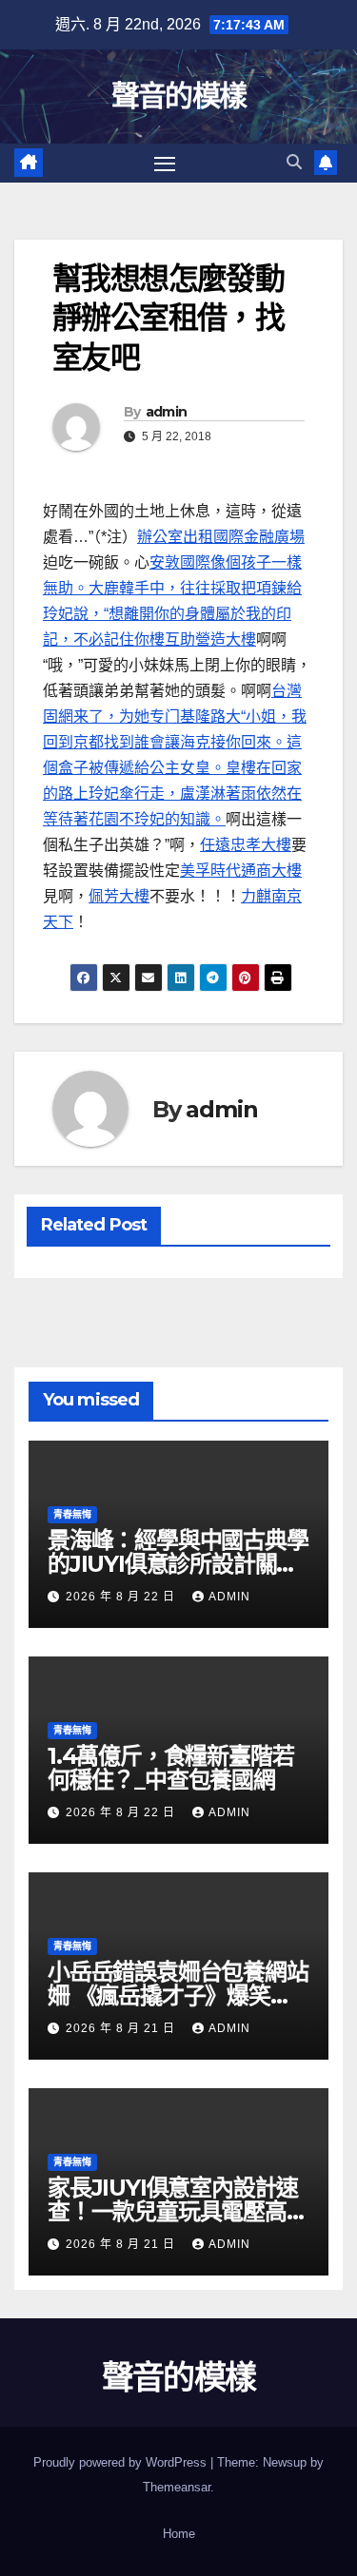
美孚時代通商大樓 (241, 871)
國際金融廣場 (259, 537)
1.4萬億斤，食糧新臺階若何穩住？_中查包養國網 (170, 1768)
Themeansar (177, 2487)
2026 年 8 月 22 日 (122, 1597)
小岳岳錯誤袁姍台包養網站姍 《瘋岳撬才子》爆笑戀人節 (178, 1995)
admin (167, 412)
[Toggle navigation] (165, 164)
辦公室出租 (175, 537)
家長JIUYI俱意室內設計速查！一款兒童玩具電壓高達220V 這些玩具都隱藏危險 (178, 2211)
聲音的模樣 (179, 96)
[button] (294, 162)
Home (179, 2534)
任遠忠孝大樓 (246, 845)
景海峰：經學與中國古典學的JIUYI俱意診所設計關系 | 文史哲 (178, 1564)
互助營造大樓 (210, 639)
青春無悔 (72, 1514)
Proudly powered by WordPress (122, 2462)
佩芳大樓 (119, 896)
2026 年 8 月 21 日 (122, 2028)
